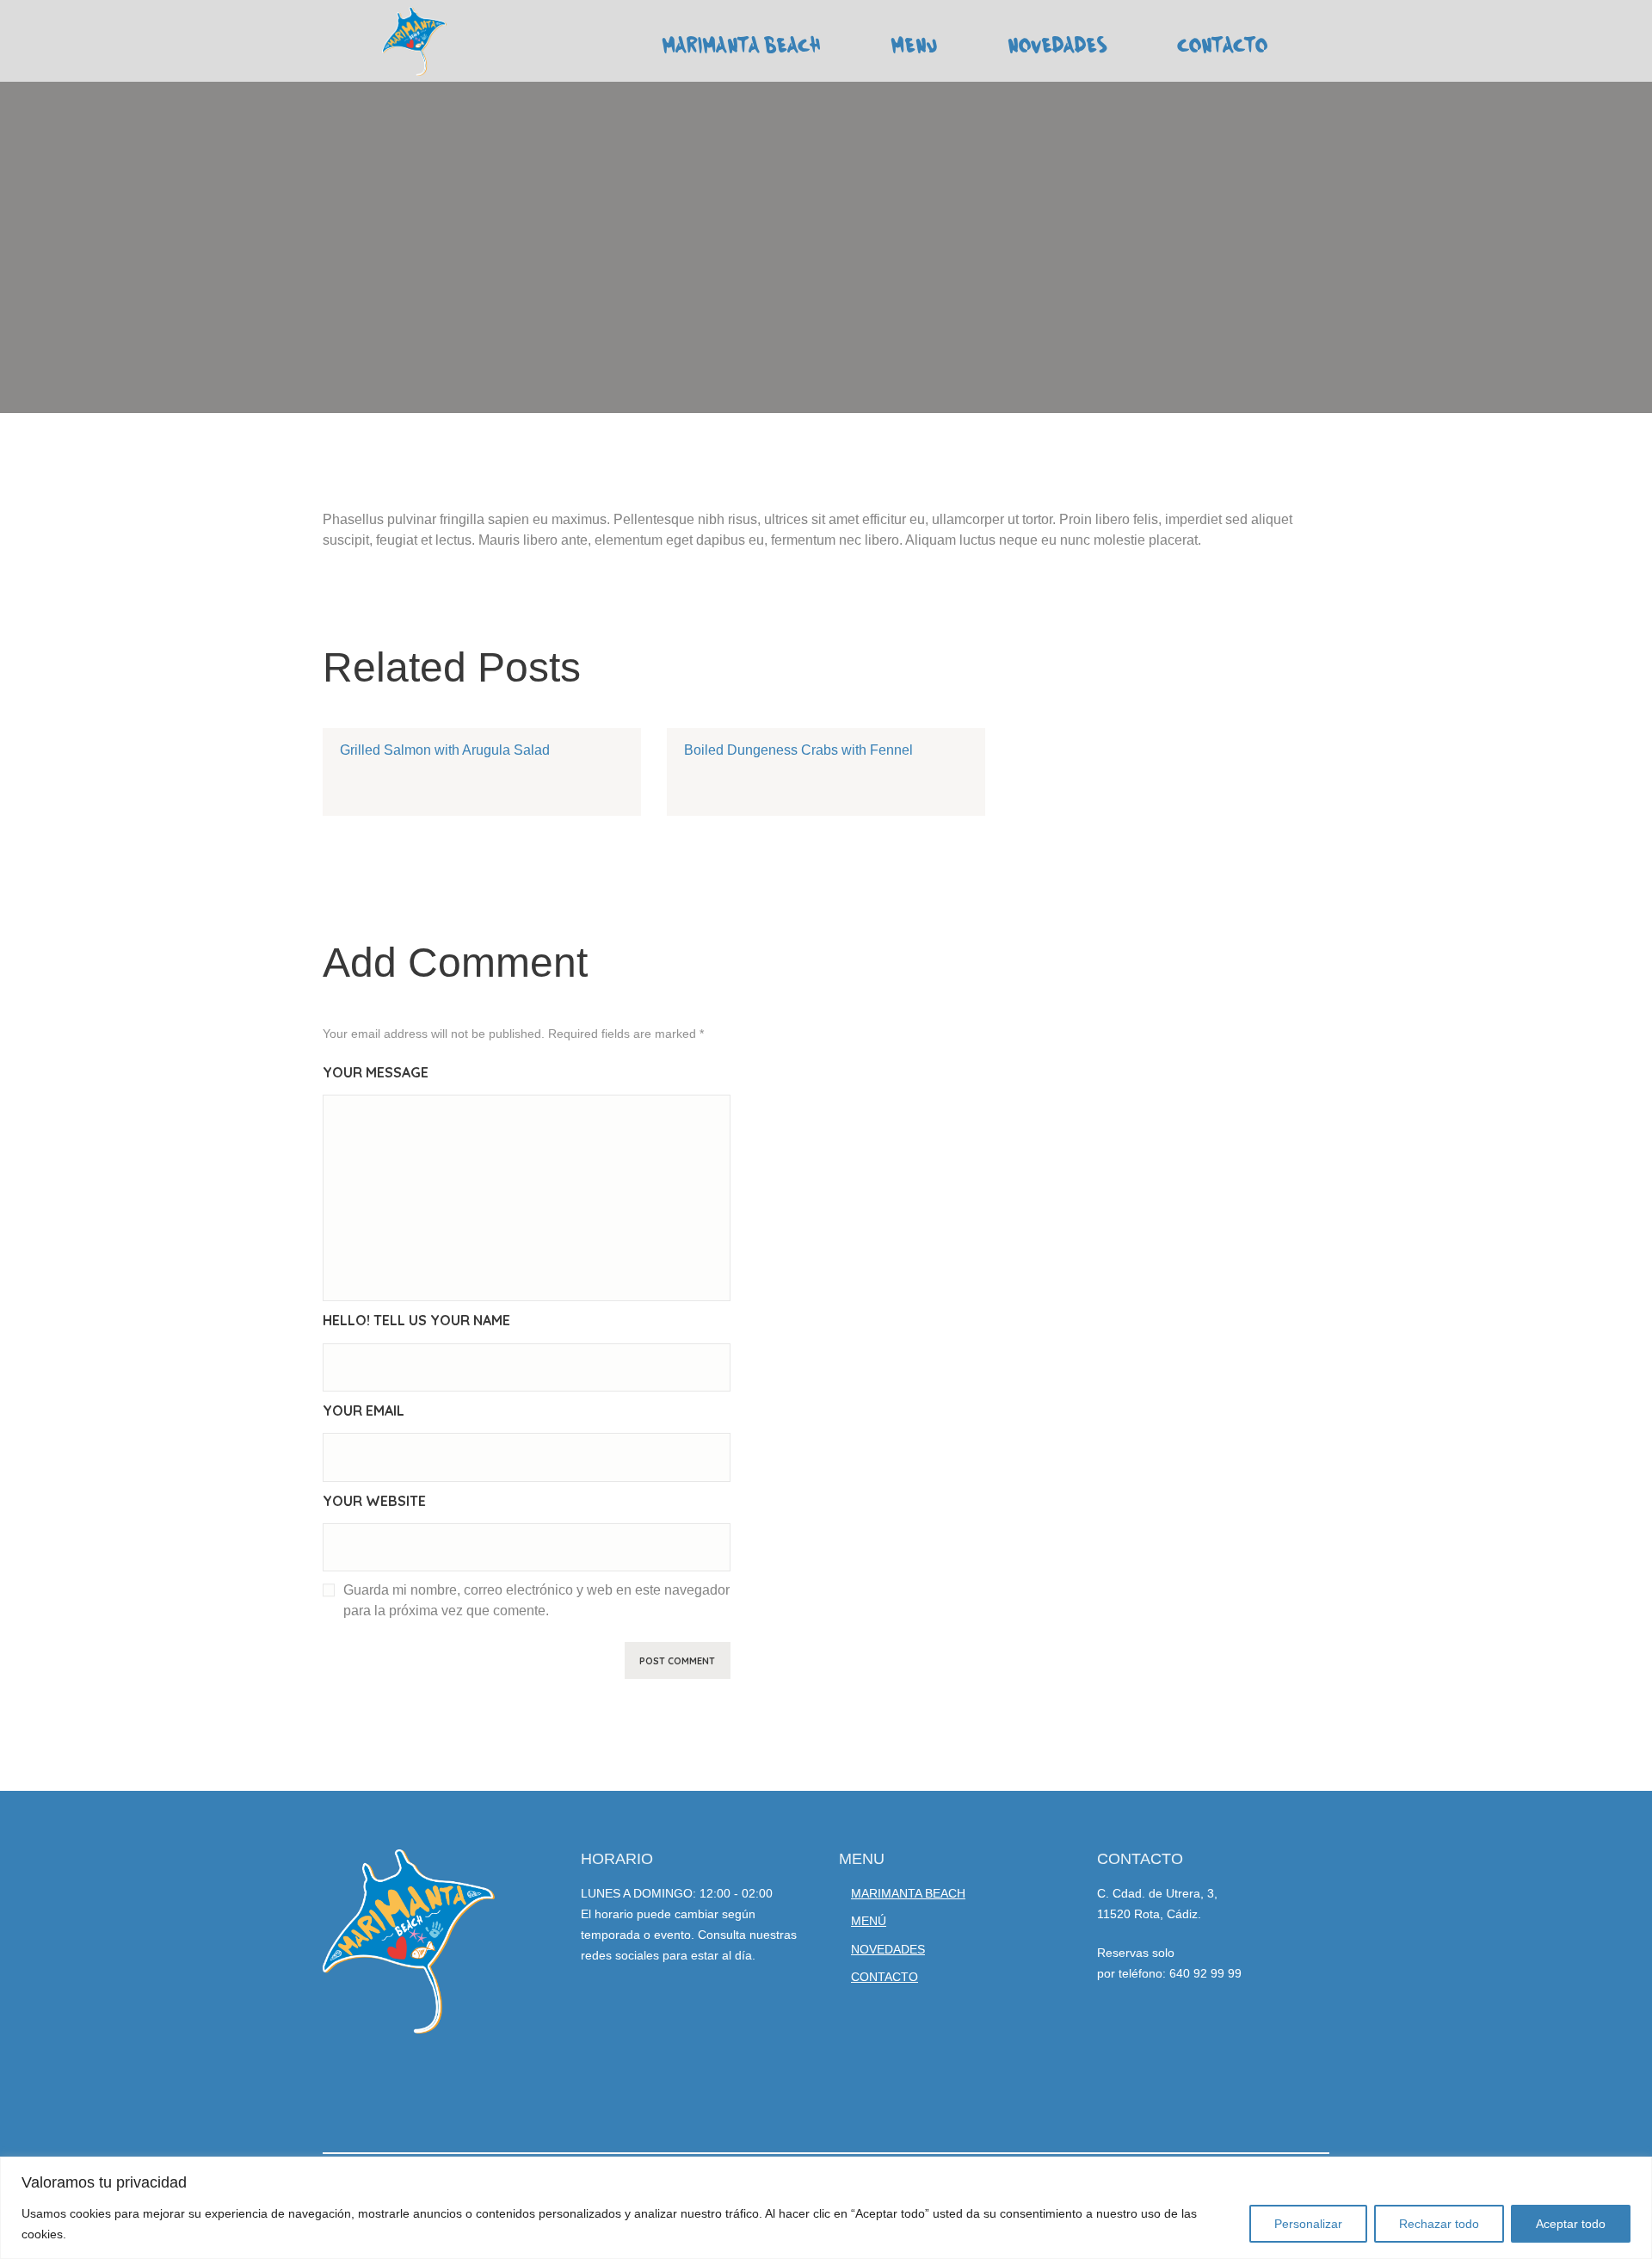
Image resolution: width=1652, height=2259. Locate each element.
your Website (374, 1501)
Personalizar (1308, 2224)
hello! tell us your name (416, 1320)
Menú (869, 1921)
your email (364, 1410)
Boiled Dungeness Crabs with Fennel (798, 750)
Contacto (885, 1977)
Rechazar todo (1439, 2224)
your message (376, 1072)
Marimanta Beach (908, 1893)
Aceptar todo (1571, 2224)
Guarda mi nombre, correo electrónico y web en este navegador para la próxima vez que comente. (536, 1600)
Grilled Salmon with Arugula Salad (445, 750)
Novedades (888, 1949)
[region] (826, 2208)
